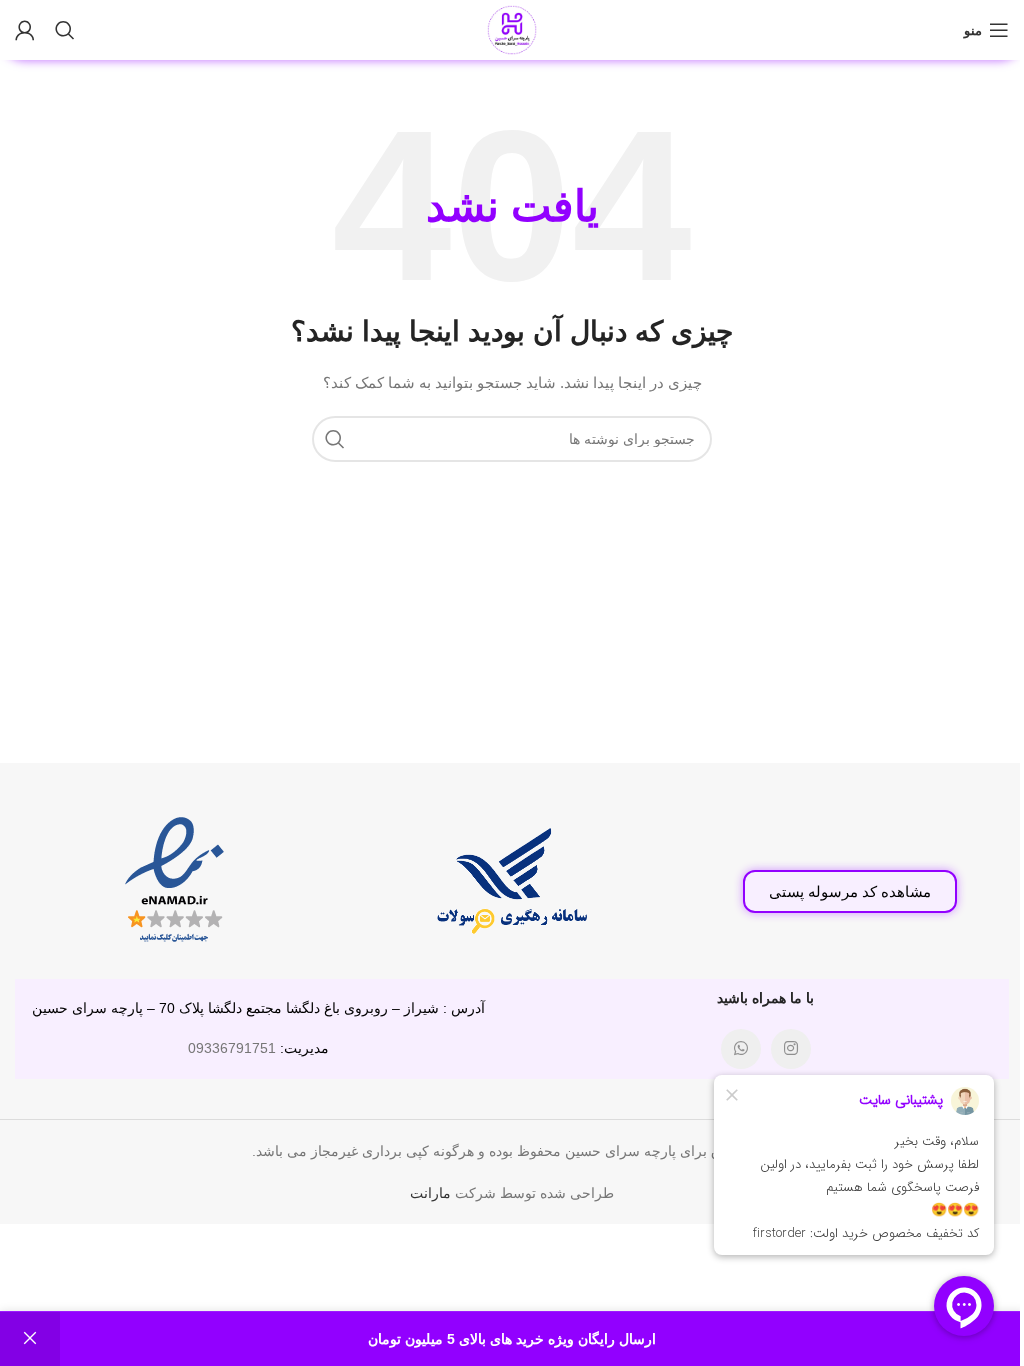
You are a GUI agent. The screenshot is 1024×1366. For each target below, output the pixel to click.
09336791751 (232, 1048)
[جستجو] (65, 30)
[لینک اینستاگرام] (791, 1049)
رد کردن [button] (30, 1339)
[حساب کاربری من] (25, 30)
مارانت (430, 1193)
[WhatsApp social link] (741, 1049)
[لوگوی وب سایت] (512, 29)
